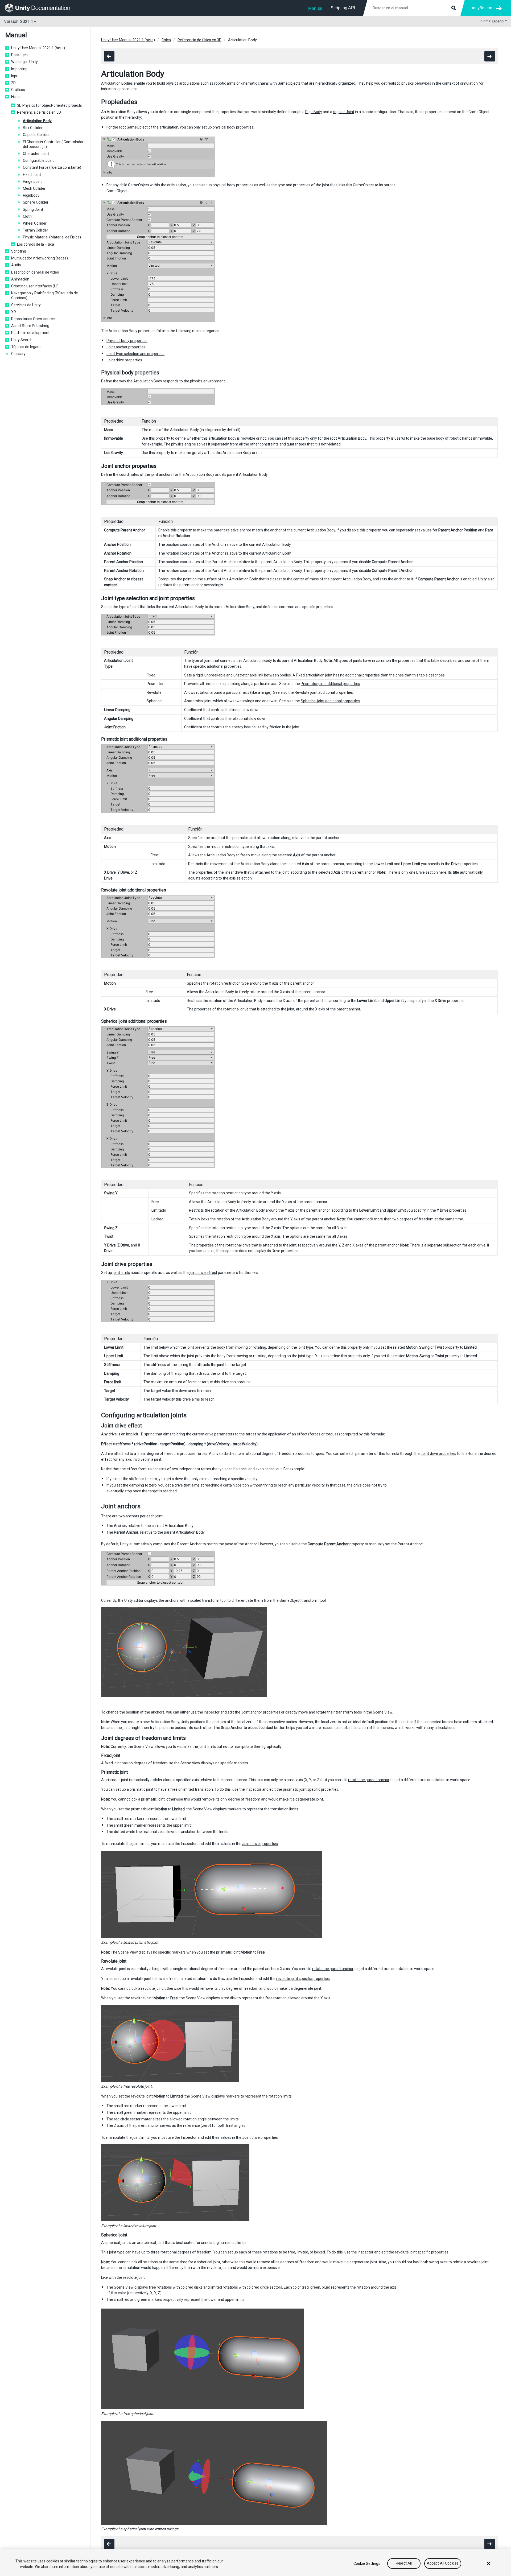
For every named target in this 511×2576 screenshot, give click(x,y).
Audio (16, 265)
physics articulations (183, 83)
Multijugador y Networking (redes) (40, 258)
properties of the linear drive (219, 872)
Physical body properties (127, 341)
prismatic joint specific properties (311, 1789)
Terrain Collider (36, 230)
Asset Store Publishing (30, 326)
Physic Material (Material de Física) (52, 237)
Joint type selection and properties (135, 354)
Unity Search (22, 340)
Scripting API (343, 8)
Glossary (18, 354)
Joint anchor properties (126, 347)
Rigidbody (31, 195)
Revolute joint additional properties (324, 692)
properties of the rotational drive (221, 1009)
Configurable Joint (38, 160)
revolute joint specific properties (303, 1979)
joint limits (121, 1273)
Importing (19, 69)
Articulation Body (37, 121)
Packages (19, 55)
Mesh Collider (34, 188)
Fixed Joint (32, 175)
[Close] (489, 2563)
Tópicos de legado (26, 347)
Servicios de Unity (26, 305)
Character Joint (36, 154)
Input (15, 76)
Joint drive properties (124, 360)
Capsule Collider (36, 135)
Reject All (404, 2563)
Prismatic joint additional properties (330, 684)
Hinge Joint (32, 181)
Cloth (27, 216)
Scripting (19, 251)
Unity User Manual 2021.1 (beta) (38, 48)
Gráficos (18, 90)
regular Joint (344, 112)
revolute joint (134, 2277)
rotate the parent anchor (369, 1780)
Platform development (30, 333)
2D (13, 83)
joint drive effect (203, 1273)
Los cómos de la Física (36, 244)
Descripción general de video (35, 272)
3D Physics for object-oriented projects (50, 105)
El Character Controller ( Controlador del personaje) (53, 144)
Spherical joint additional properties (330, 701)
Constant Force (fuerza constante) (52, 167)
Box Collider (33, 128)
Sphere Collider (36, 202)
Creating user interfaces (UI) (35, 286)
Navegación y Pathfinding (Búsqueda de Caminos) (45, 295)
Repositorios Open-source (33, 319)
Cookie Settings (367, 2563)
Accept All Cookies (443, 2563)
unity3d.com (482, 8)
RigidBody (314, 112)
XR (14, 312)
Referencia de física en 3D (39, 112)
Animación (20, 279)
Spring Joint (33, 209)
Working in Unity (24, 62)
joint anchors (162, 474)
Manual (315, 8)
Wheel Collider (35, 223)
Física (16, 97)
